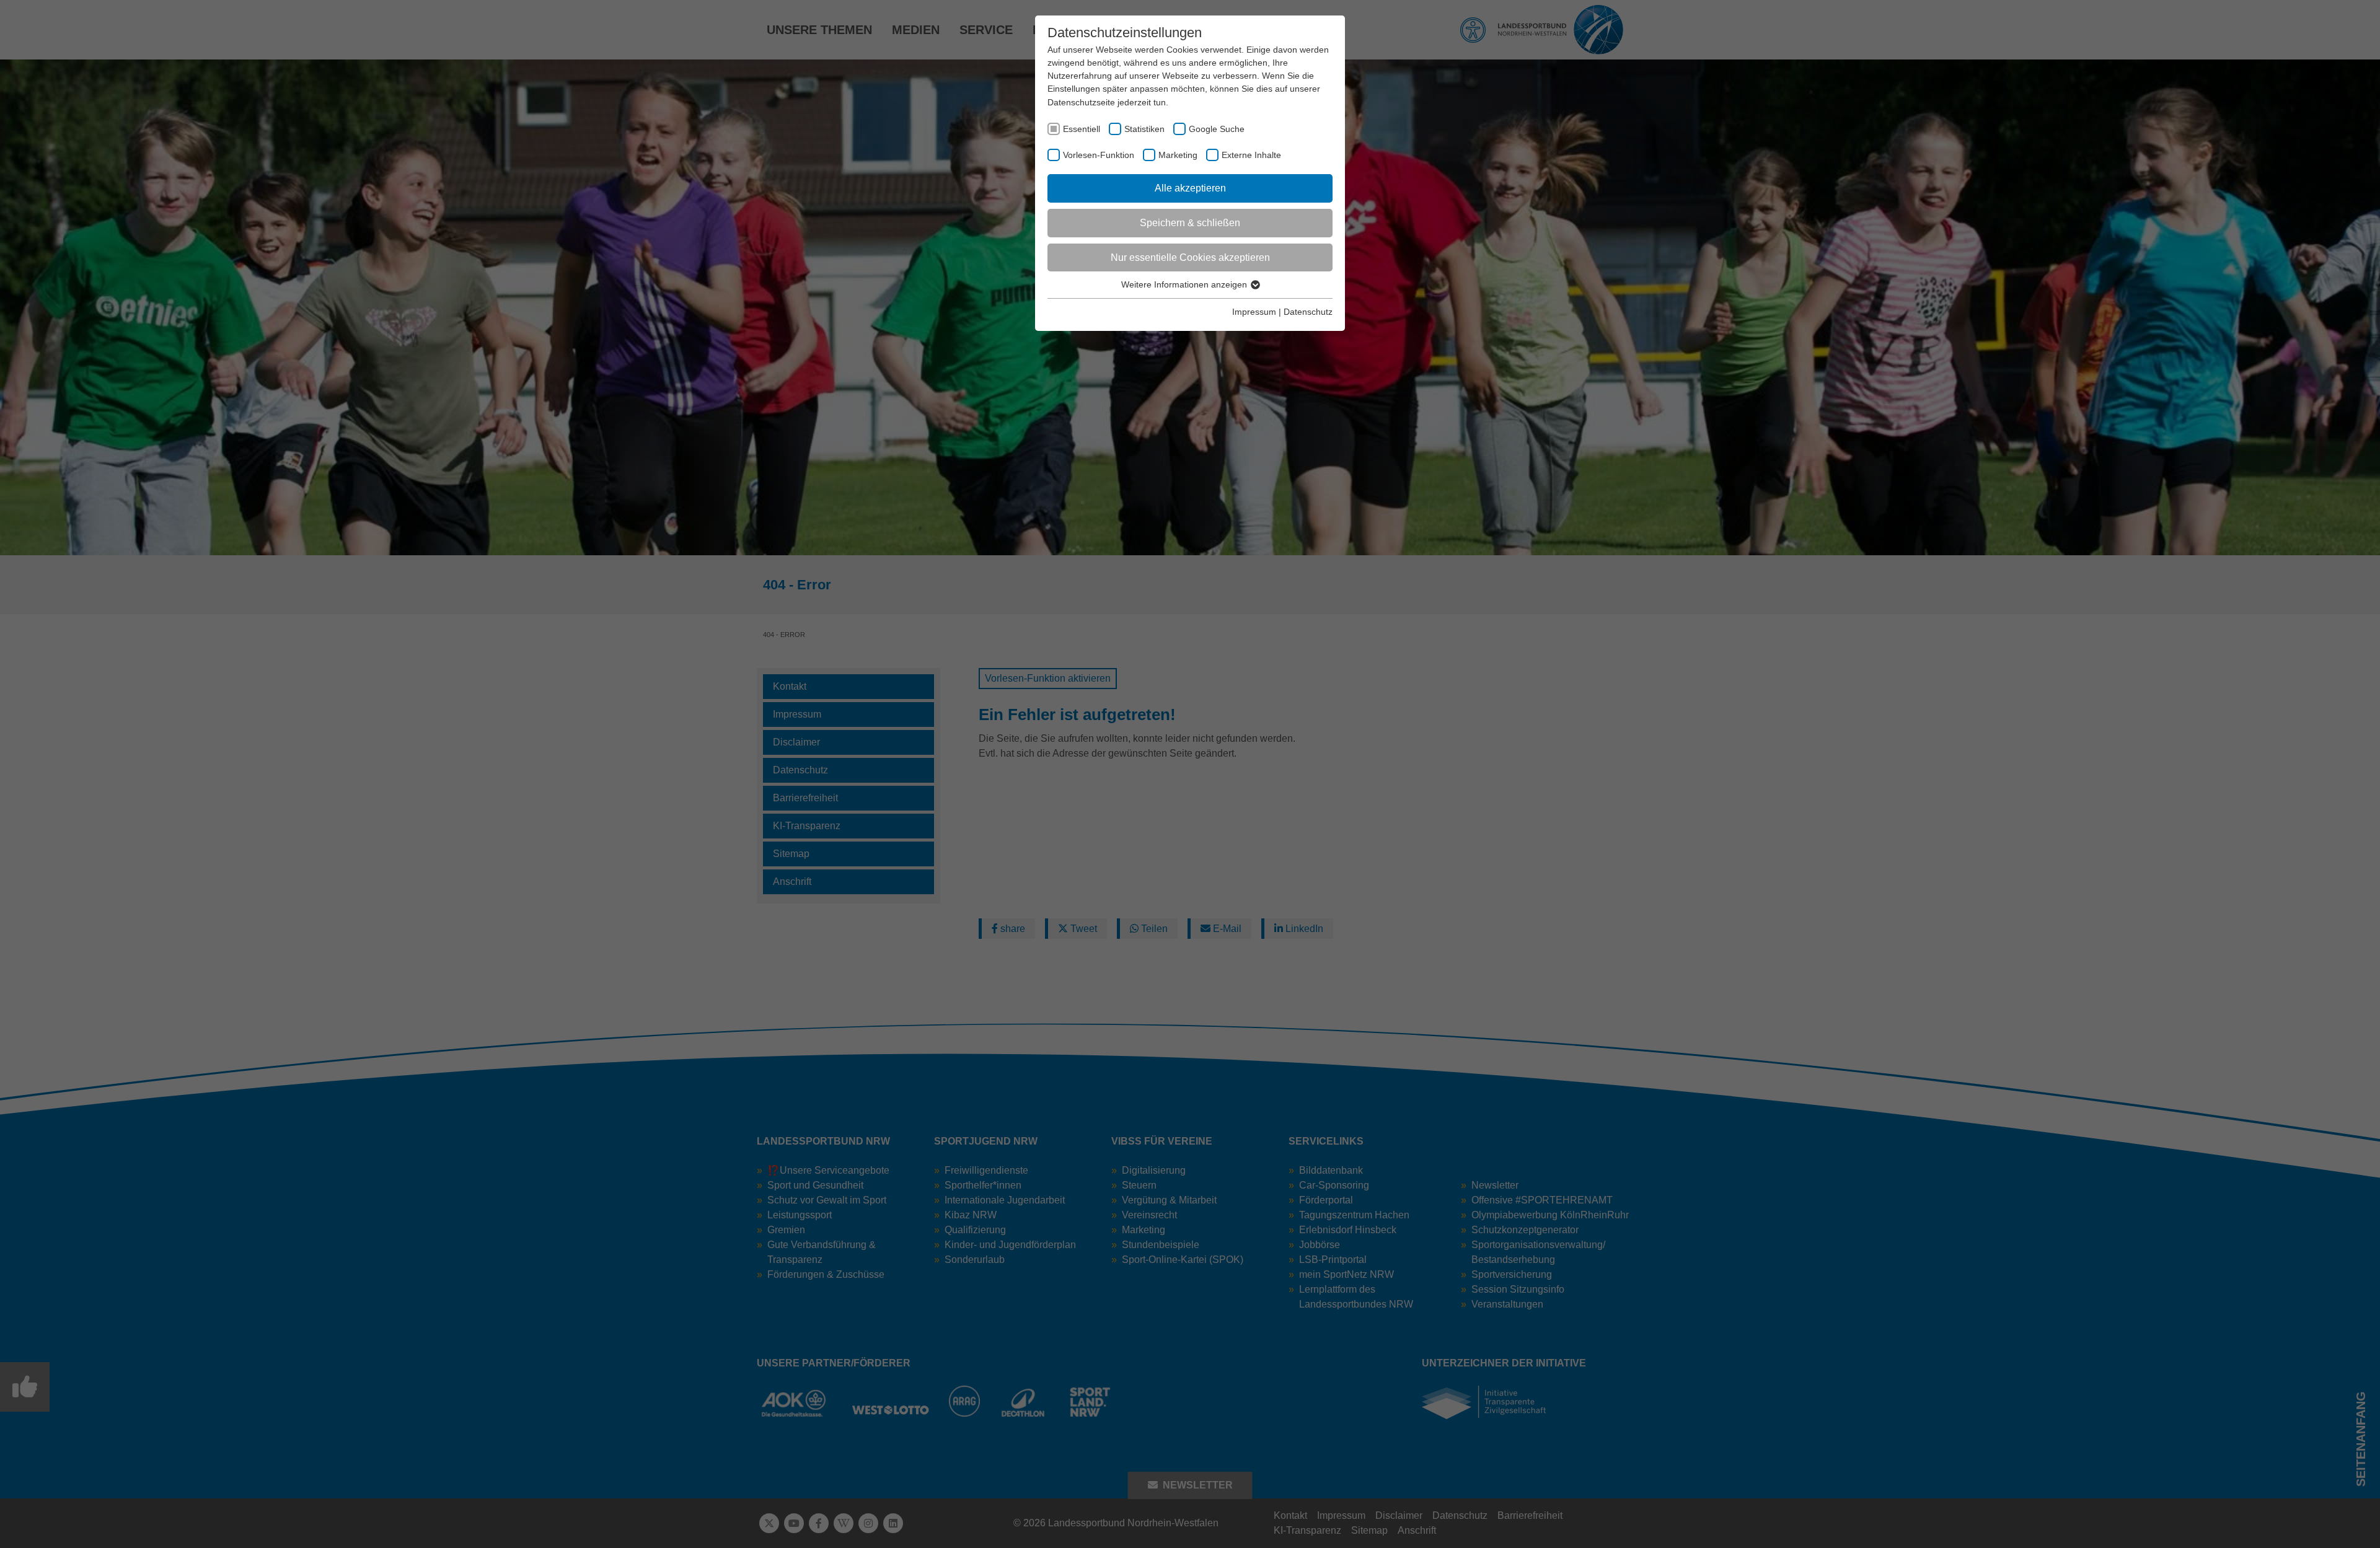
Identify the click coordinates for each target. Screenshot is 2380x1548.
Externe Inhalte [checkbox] (1251, 155)
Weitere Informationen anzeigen (1185, 284)
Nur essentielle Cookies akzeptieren (1190, 257)
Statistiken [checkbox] (1144, 129)
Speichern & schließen (1190, 223)
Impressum (1254, 312)
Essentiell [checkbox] (1082, 129)
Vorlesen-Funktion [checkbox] (1099, 155)
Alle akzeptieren (1190, 188)
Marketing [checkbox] (1178, 155)
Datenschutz (1308, 312)
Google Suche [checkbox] (1217, 129)
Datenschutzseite (1081, 102)
